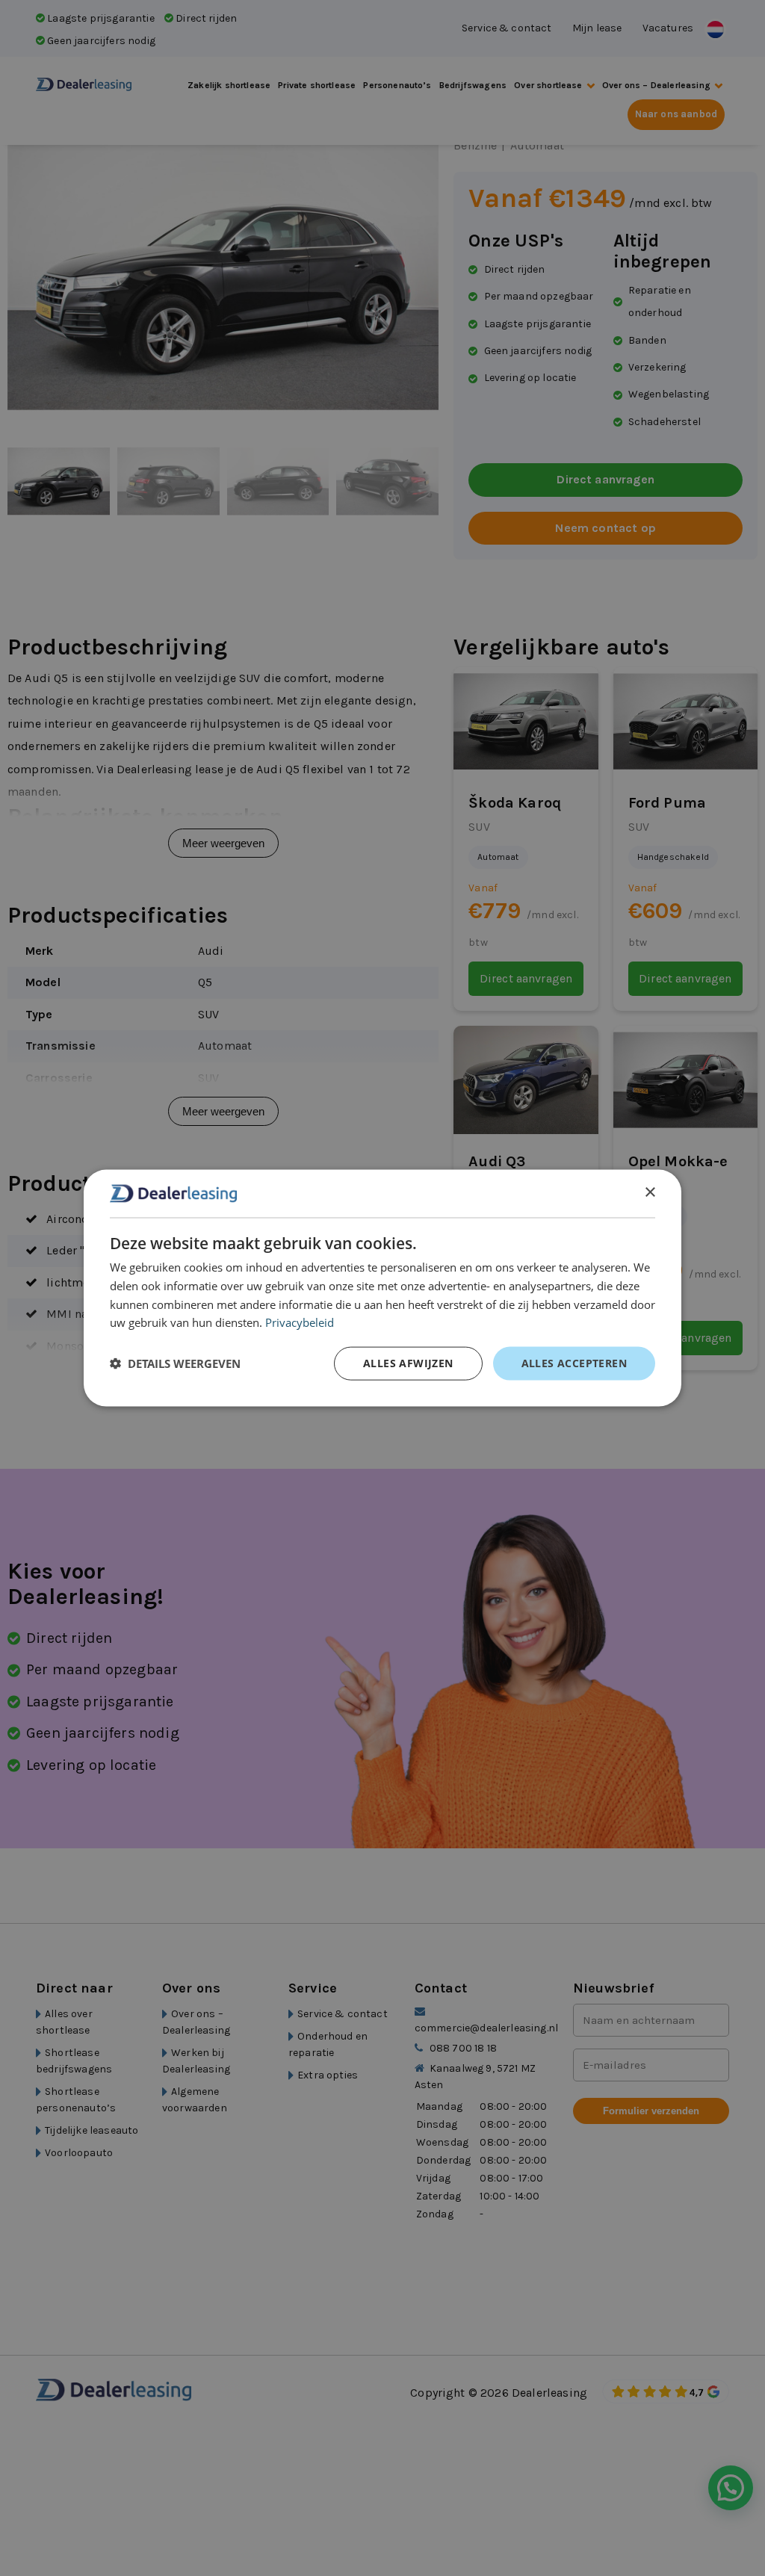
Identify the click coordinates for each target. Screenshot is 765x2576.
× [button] (650, 1193)
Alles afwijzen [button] (408, 1363)
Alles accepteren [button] (574, 1363)
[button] (175, 1363)
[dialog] (382, 1288)
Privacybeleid (300, 1322)
